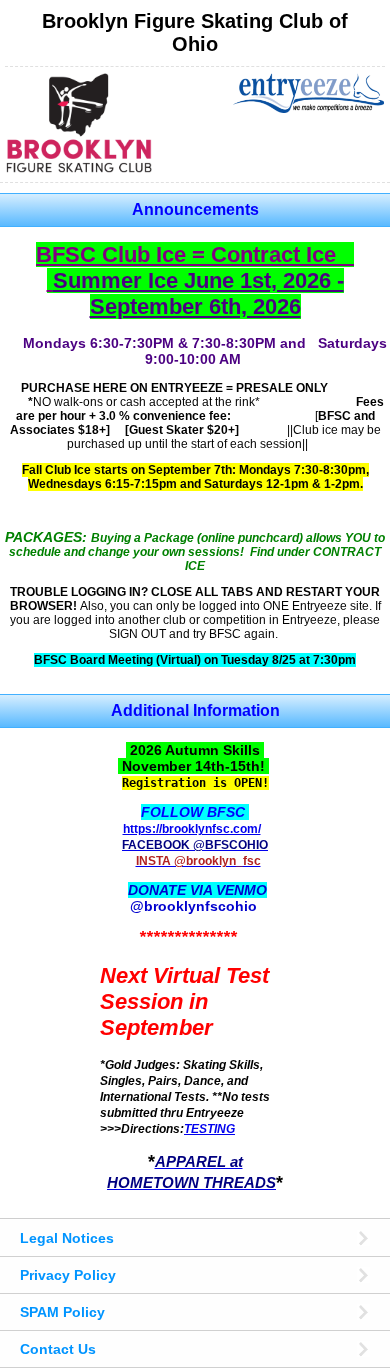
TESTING (209, 1128)
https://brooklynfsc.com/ (192, 828)
